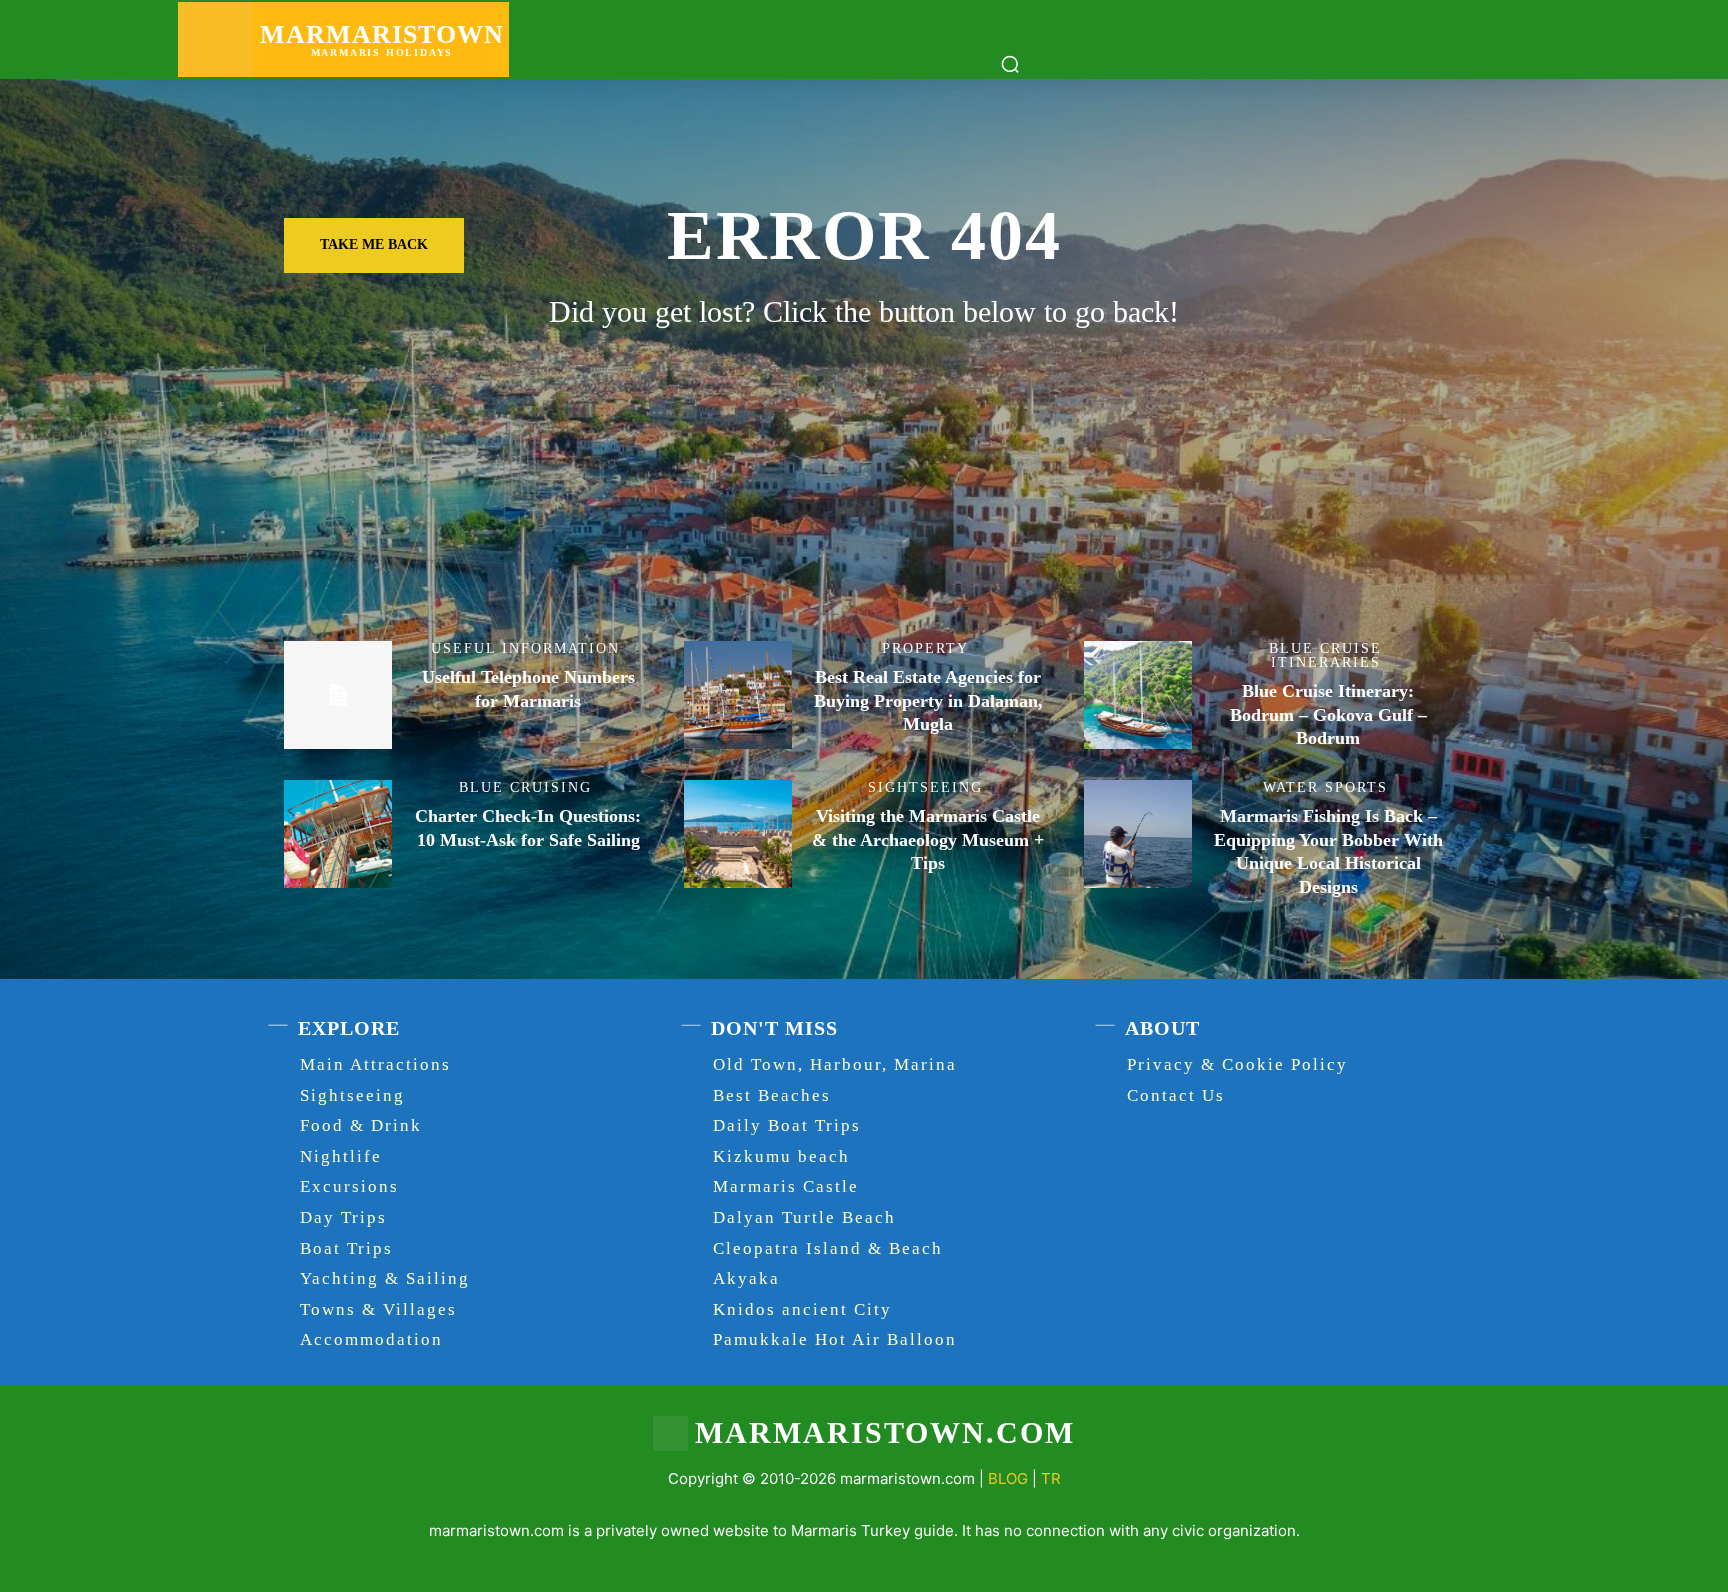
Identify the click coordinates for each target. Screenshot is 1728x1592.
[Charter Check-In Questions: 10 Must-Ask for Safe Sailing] (338, 834)
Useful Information (525, 649)
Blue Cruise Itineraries (1325, 656)
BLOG (1008, 1478)
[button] (1010, 64)
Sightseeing (925, 788)
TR (1051, 1478)
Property (925, 649)
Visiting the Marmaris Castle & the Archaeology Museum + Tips (928, 839)
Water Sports (1325, 788)
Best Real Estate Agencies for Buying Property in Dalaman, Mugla (928, 700)
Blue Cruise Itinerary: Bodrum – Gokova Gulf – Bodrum (1328, 714)
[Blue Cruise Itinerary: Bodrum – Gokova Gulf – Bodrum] (1138, 695)
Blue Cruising (525, 788)
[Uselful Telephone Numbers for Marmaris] (338, 695)
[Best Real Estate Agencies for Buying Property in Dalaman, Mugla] (738, 695)
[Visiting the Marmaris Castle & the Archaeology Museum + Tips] (738, 834)
